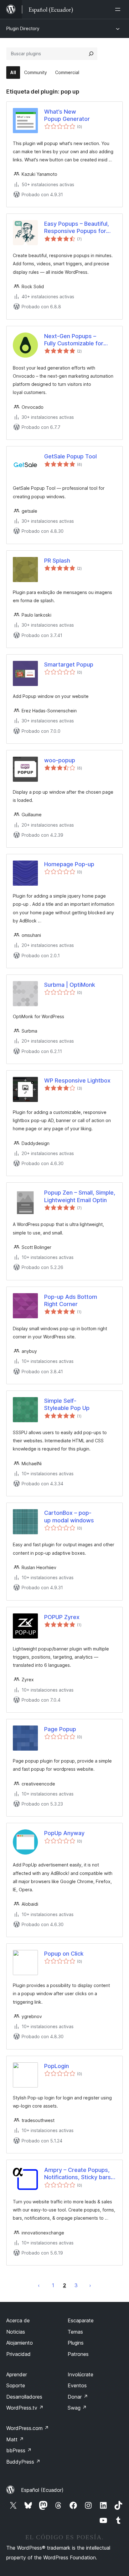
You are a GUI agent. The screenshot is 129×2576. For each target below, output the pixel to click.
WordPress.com (28, 2428)
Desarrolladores (24, 2397)
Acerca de (18, 2320)
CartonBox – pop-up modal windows (69, 1516)
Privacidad (18, 2354)
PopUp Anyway (64, 1833)
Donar (78, 2397)
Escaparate (81, 2320)
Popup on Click (64, 1954)
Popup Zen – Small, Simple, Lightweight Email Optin (80, 1196)
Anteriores (39, 2285)
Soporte (16, 2385)
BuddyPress (23, 2462)
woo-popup (60, 760)
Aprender (17, 2374)
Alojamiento (20, 2343)
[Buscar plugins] (91, 54)
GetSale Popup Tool (70, 456)
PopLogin (57, 2066)
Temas (75, 2332)
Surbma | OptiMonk (70, 985)
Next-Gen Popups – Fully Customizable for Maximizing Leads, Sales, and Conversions (77, 340)
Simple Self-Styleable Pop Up (67, 1404)
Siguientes (90, 2285)
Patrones (78, 2354)
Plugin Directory (23, 28)
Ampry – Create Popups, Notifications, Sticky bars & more (80, 2174)
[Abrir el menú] (119, 9)
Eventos (77, 2385)
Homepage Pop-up (69, 864)
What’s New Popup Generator (67, 115)
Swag (77, 2408)
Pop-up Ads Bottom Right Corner (71, 1300)
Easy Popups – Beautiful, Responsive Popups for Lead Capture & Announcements (77, 228)
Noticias (16, 2332)
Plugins (76, 2343)
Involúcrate (80, 2374)
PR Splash (57, 561)
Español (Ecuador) (42, 2490)
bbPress (19, 2450)
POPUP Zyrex (62, 1617)
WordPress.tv (25, 2408)
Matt (15, 2439)
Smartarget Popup (69, 664)
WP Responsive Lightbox (77, 1080)
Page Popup (60, 1729)
